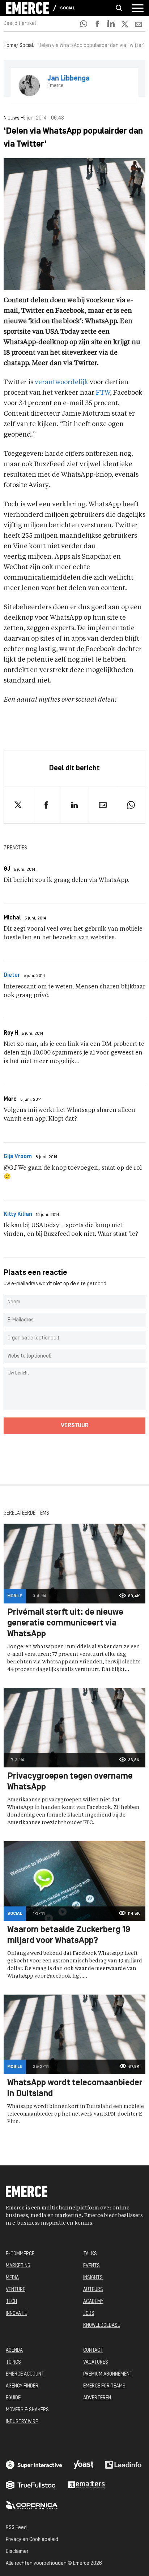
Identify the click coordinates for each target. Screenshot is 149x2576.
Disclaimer (17, 2552)
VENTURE (16, 2290)
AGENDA (14, 2350)
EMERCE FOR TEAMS (104, 2386)
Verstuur (75, 1426)
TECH (11, 2302)
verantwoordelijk (61, 382)
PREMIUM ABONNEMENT (108, 2374)
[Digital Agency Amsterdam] (34, 2465)
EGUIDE (13, 2398)
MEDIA (12, 2278)
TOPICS (13, 2362)
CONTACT (93, 2350)
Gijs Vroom (18, 1157)
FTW (103, 393)
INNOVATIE (16, 2314)
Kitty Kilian (18, 1215)
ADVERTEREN (97, 2398)
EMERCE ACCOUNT (25, 2374)
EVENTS (91, 2266)
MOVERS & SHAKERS (27, 2410)
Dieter (12, 975)
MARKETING (18, 2266)
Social (67, 8)
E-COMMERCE (20, 2254)
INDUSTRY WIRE (22, 2422)
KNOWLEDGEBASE (102, 2326)
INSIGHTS (93, 2278)
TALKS (90, 2254)
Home (10, 46)
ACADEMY (93, 2302)
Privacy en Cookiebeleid (32, 2540)
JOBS (89, 2314)
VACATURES (96, 2362)
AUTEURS (93, 2290)
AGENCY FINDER (22, 2386)
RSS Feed (16, 2528)
